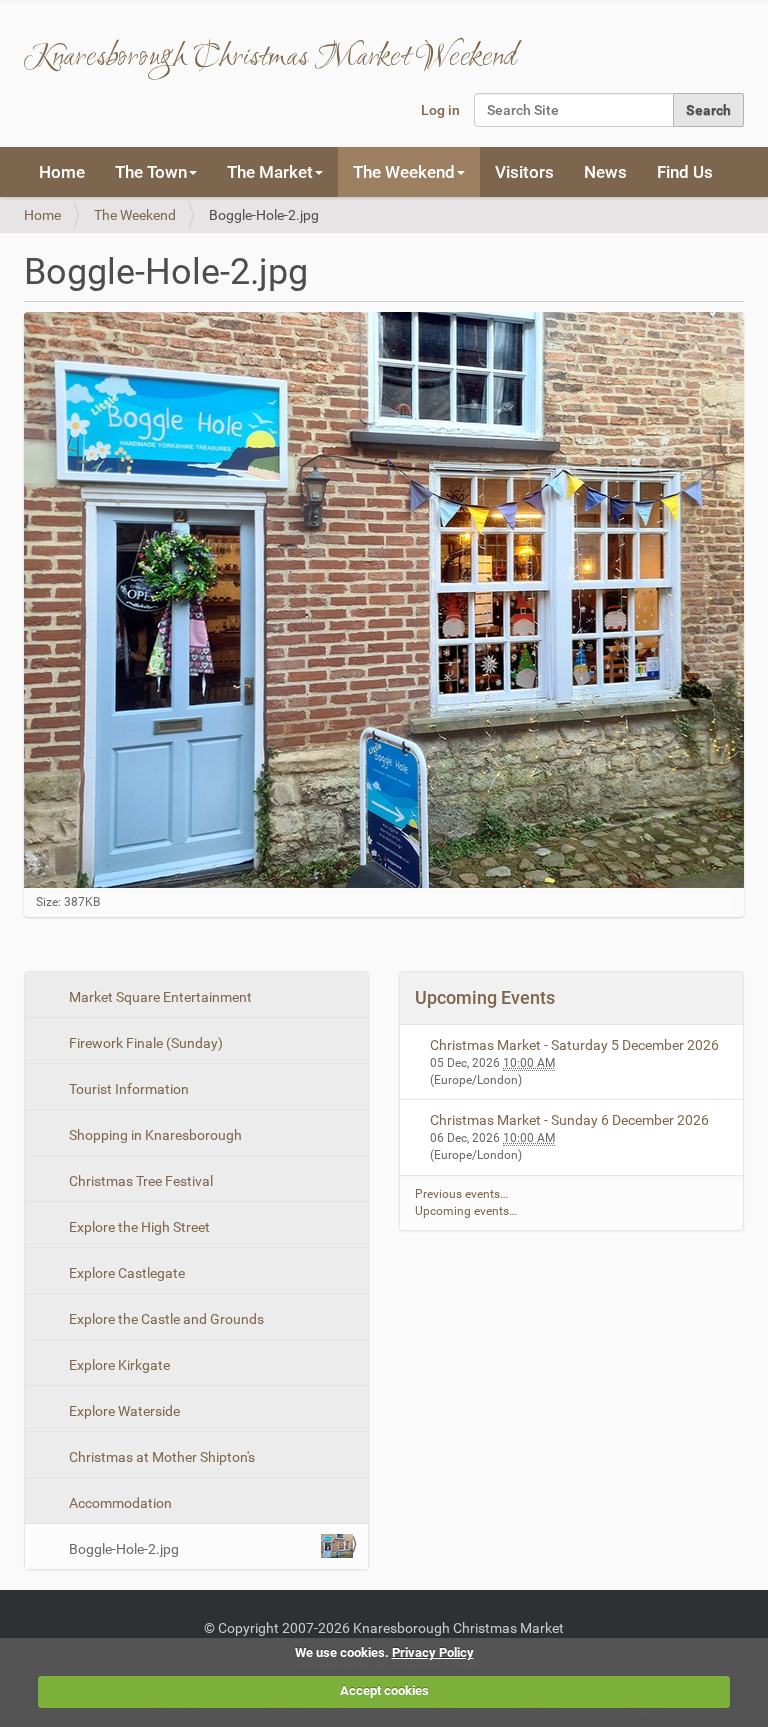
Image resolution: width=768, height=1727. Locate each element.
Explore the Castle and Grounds (165, 1319)
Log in (440, 110)
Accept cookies (384, 1690)
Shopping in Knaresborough (154, 1135)
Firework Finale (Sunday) (144, 1043)
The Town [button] (151, 172)
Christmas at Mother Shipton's (160, 1457)
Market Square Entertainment (159, 997)
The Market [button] (270, 172)
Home (62, 172)
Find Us (685, 172)
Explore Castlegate (125, 1273)
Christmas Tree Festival (139, 1181)
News (605, 172)
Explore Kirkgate (118, 1365)
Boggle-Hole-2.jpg (124, 1549)
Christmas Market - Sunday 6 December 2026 (569, 1120)
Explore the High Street (138, 1227)
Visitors (524, 172)
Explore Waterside (123, 1411)
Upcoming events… (466, 1211)
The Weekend (135, 215)
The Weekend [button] (404, 172)
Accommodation (119, 1503)
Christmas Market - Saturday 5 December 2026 (574, 1045)
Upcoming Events (485, 997)
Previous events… (461, 1194)
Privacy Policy (433, 1652)
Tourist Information (127, 1089)
